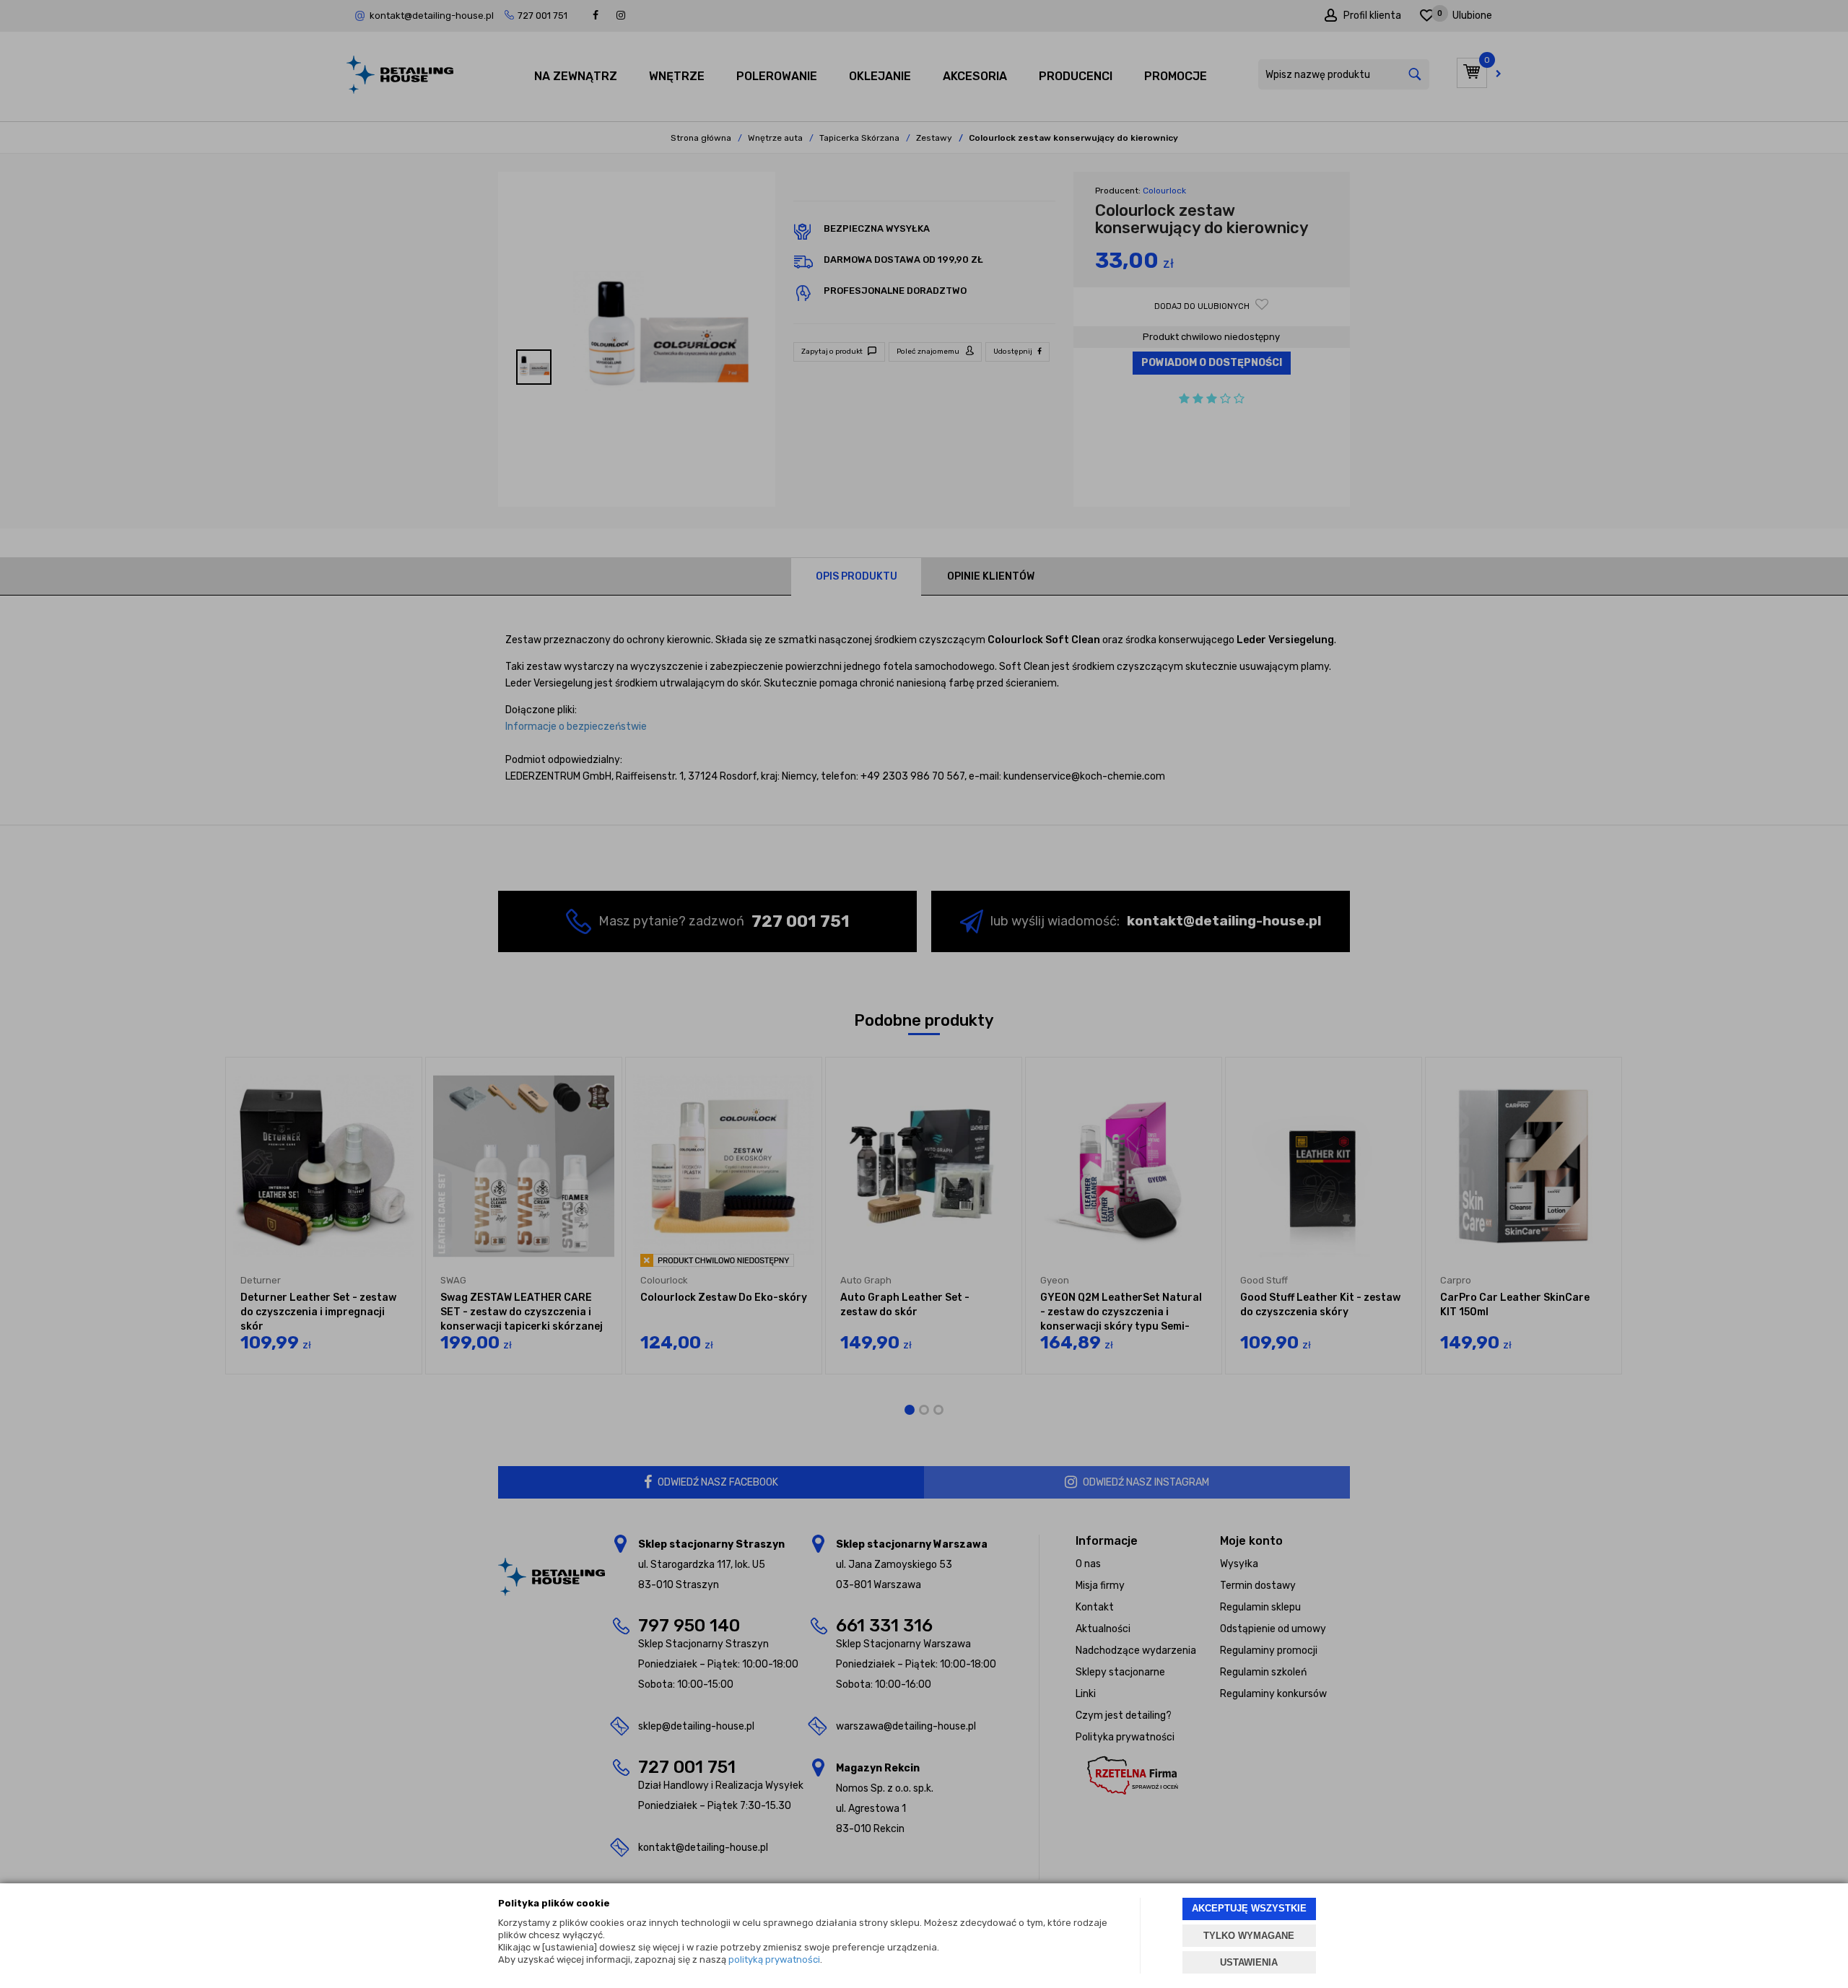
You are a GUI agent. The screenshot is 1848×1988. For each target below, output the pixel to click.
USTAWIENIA (1249, 1962)
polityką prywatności (774, 1959)
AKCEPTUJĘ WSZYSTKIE (1249, 1908)
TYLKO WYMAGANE (1249, 1936)
